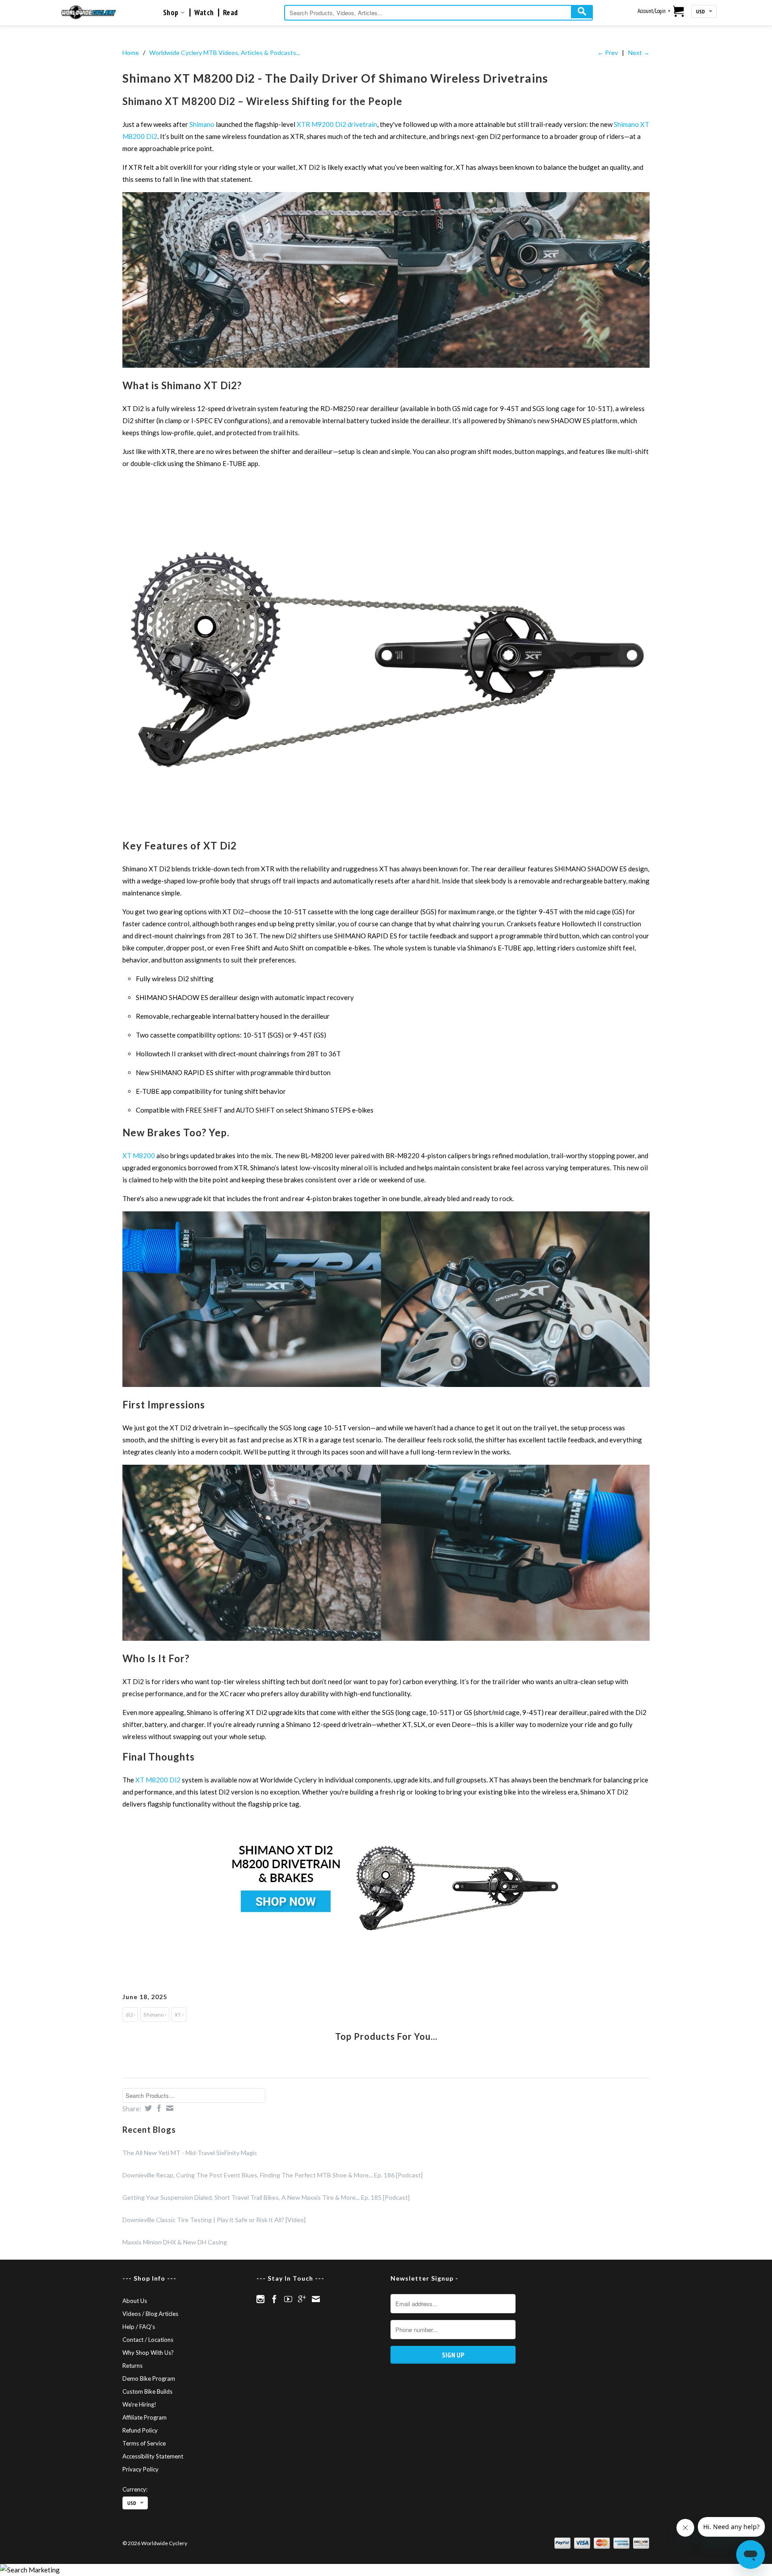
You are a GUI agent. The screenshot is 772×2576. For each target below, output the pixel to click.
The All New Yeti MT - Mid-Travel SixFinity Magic (190, 2153)
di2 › (130, 2015)
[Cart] (679, 12)
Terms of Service (144, 2443)
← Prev (608, 53)
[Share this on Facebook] (158, 2108)
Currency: (135, 2489)
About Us (135, 2301)
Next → (639, 53)
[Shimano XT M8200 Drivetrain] (386, 825)
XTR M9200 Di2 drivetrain (337, 124)
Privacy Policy (141, 2469)
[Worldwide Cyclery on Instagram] (260, 2299)
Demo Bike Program (149, 2378)
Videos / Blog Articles (150, 2314)
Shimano (202, 124)
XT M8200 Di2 (158, 1780)
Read (231, 13)
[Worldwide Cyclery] (89, 12)
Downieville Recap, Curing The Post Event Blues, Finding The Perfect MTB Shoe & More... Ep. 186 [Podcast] (273, 2175)
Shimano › (155, 2015)
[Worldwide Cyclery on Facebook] (274, 2299)
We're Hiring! (139, 2404)
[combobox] (438, 13)
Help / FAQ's (139, 2327)
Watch (204, 13)
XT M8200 (139, 1156)
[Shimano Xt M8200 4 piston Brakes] (386, 1384)
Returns (132, 2366)
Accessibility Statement (153, 2456)
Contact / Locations (148, 2340)
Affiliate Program (145, 2417)
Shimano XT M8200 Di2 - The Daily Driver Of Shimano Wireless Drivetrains (335, 78)
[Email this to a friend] (169, 2108)
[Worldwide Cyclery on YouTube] (288, 2299)
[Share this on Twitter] (147, 2108)
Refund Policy (140, 2430)
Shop (172, 13)
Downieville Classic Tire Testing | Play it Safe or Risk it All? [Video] (214, 2220)
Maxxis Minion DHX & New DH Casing (175, 2242)
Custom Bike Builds (147, 2391)
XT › (179, 2015)
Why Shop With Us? (148, 2353)
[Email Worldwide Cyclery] (316, 2299)
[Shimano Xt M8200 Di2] (386, 365)
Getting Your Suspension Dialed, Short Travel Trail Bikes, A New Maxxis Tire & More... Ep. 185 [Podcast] (266, 2197)
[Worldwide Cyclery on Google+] (302, 2299)
